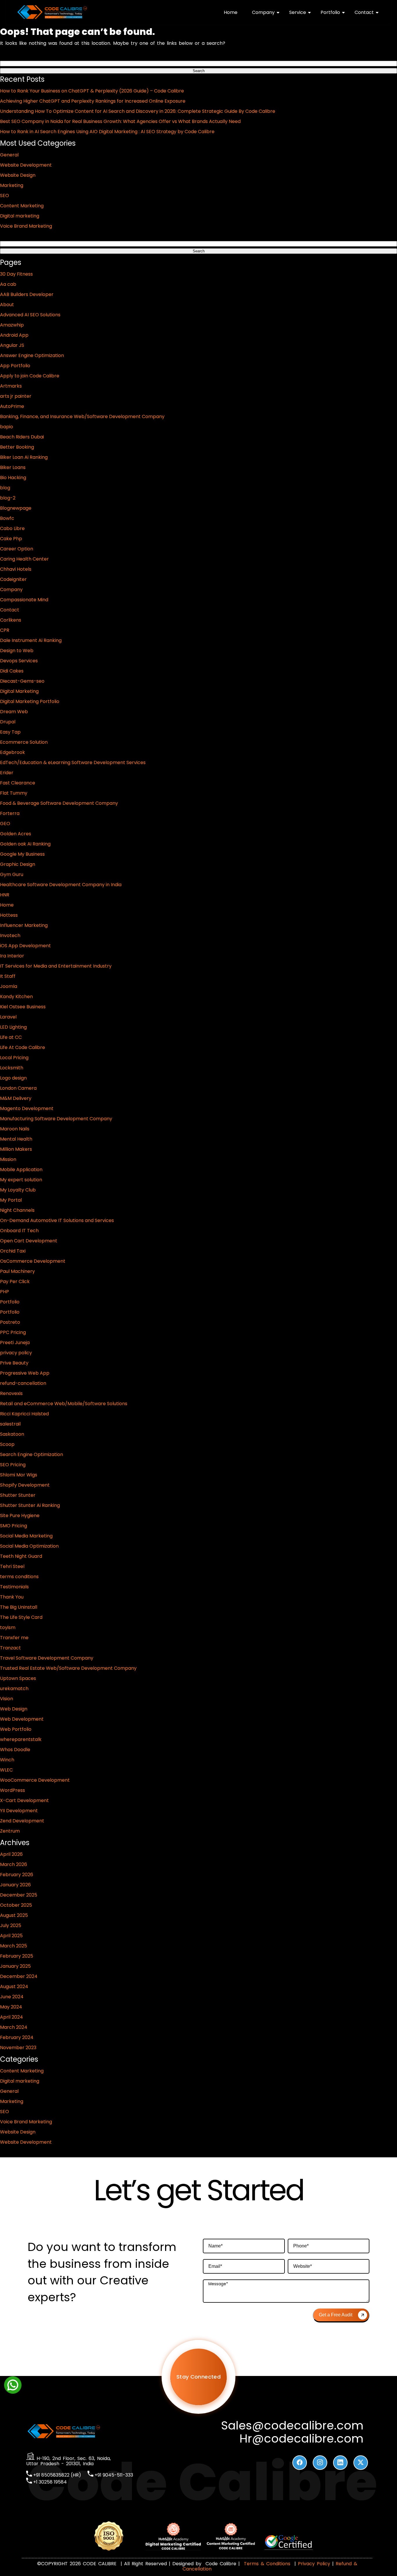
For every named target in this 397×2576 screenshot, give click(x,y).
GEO (5, 824)
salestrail (10, 1424)
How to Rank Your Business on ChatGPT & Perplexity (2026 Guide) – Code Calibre (92, 91)
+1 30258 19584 (49, 2482)
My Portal (11, 1200)
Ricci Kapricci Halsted (24, 1414)
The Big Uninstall (19, 1607)
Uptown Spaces (18, 1678)
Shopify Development (25, 1485)
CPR (5, 630)
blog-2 (8, 498)
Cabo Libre (12, 528)
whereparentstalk (21, 1739)
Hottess (9, 915)
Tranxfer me (14, 1638)
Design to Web (17, 651)
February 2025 (17, 1956)
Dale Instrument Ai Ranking (31, 640)
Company (263, 12)
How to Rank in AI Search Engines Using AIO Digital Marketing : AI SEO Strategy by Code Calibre (107, 132)
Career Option (17, 549)
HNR (5, 895)
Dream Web (14, 712)
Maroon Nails (15, 1129)
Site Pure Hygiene (20, 1516)
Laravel (8, 1017)
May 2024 (11, 2007)
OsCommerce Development (33, 1261)
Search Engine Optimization (32, 1454)
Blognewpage (16, 508)
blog (5, 488)
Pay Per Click (15, 1281)
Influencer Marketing (24, 925)
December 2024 (19, 1976)
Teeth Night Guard (21, 1556)
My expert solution (21, 1180)
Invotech (10, 935)
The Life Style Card (21, 1617)
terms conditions (19, 1577)
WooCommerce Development (35, 1780)
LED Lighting (13, 1027)
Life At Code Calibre (23, 1047)
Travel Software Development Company (47, 1658)
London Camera (18, 1088)
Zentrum (10, 1831)
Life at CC (11, 1037)
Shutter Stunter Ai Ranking (30, 1505)
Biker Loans (13, 467)
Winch (7, 1760)
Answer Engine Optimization (32, 355)
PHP (5, 1292)
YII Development (19, 1811)
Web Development (22, 1719)
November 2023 (18, 2048)
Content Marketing (22, 206)
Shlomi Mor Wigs (19, 1475)
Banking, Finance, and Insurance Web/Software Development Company (82, 416)
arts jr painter (16, 396)
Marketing (12, 185)
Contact (364, 12)
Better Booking (17, 447)
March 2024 (14, 2027)
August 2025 (14, 1915)
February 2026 (17, 1875)
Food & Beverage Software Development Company (59, 803)
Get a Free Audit (336, 2315)
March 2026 (14, 1864)
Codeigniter (13, 579)
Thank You (12, 1597)
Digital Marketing (19, 691)
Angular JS (12, 345)
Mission (8, 1159)
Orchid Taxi (13, 1251)
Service (298, 12)
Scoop (7, 1444)
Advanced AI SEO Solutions (30, 315)
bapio (7, 427)
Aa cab (8, 284)
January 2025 (15, 1966)
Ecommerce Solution (24, 742)
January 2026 (15, 1885)
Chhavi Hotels (16, 569)
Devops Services (19, 661)
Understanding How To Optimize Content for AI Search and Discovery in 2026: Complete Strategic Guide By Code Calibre (138, 111)
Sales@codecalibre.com (292, 2426)
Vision (7, 1699)
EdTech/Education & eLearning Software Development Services (73, 762)
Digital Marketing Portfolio (30, 701)
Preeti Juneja (15, 1343)
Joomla (9, 986)
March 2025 (14, 1946)
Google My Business (22, 854)
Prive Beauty (14, 1363)
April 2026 (11, 1854)
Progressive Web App (25, 1373)
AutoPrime (12, 406)
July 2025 (11, 1925)
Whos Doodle (15, 1750)
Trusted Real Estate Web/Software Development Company (68, 1668)
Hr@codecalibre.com (302, 2439)
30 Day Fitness (16, 274)
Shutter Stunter (18, 1495)
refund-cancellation (23, 1383)
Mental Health (16, 1139)
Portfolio (330, 12)
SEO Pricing (13, 1465)
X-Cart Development (24, 1800)
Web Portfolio (16, 1729)
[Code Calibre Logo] (52, 18)
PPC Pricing (13, 1332)
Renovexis (11, 1393)
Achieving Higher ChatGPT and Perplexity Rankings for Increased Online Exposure (93, 101)
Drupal (8, 722)
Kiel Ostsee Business (23, 1007)
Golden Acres (16, 834)
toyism (8, 1627)
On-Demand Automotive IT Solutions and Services (57, 1220)
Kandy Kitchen (16, 997)
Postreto (10, 1322)
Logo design (13, 1078)
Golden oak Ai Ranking (25, 844)
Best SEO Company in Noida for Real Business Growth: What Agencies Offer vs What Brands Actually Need (120, 121)
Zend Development (22, 1821)
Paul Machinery (17, 1271)
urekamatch (14, 1689)
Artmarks (11, 386)
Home (231, 12)
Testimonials (14, 1587)
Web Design (14, 1709)
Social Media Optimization (29, 1546)
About (7, 305)
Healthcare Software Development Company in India (61, 885)
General (9, 155)
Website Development (26, 165)
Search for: (12, 56)
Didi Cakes (12, 671)
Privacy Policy (314, 2564)
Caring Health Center (24, 559)
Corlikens (11, 620)
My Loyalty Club (18, 1190)
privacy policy (16, 1353)
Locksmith (12, 1068)
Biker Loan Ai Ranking (24, 457)
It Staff (8, 976)
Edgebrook (12, 752)
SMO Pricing (14, 1526)
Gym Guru (12, 874)
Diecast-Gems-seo (22, 681)
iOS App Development (25, 946)
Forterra (10, 813)
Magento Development (27, 1108)
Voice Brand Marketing (26, 226)
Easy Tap (10, 732)
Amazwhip (12, 325)
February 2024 (17, 2037)
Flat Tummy (14, 793)
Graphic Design (18, 864)
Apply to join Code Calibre (30, 376)
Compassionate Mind (24, 600)
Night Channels (17, 1210)
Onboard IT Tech (19, 1231)
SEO (5, 196)
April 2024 (11, 2017)
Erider (7, 773)
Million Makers (16, 1149)
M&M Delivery (16, 1098)
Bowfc (7, 518)
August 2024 (14, 1987)
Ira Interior (12, 956)
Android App (14, 335)
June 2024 (12, 1997)
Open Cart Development (29, 1241)
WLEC (6, 1770)
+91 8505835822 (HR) (57, 2475)
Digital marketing (20, 216)
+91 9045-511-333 (113, 2475)
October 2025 (16, 1905)
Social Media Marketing (26, 1536)
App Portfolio (15, 366)
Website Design (18, 175)
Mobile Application (21, 1170)
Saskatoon (12, 1434)
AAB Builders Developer (27, 294)
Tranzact (10, 1648)
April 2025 (11, 1936)
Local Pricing (14, 1058)
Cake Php (11, 539)
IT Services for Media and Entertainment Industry (56, 966)
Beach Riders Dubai (22, 437)
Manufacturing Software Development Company (56, 1119)
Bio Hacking (13, 478)
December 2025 (19, 1895)
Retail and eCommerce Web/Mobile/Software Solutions (64, 1404)
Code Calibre (222, 2564)
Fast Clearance (18, 783)
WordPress (12, 1790)
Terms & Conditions (267, 2564)
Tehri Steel (12, 1566)
